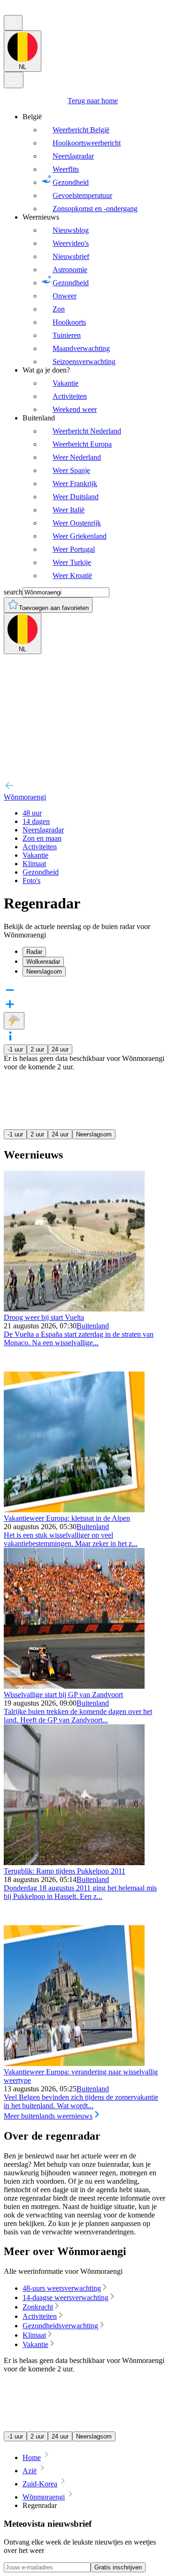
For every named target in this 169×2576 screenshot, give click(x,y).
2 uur (37, 1049)
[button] (84, 1037)
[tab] (94, 952)
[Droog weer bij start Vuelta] (74, 1309)
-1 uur (15, 1049)
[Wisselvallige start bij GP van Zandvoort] (74, 1686)
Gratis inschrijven (118, 2567)
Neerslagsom (94, 1134)
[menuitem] (94, 163)
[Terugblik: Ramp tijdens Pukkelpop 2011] (74, 1863)
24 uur (60, 1049)
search (13, 592)
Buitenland (93, 1326)
